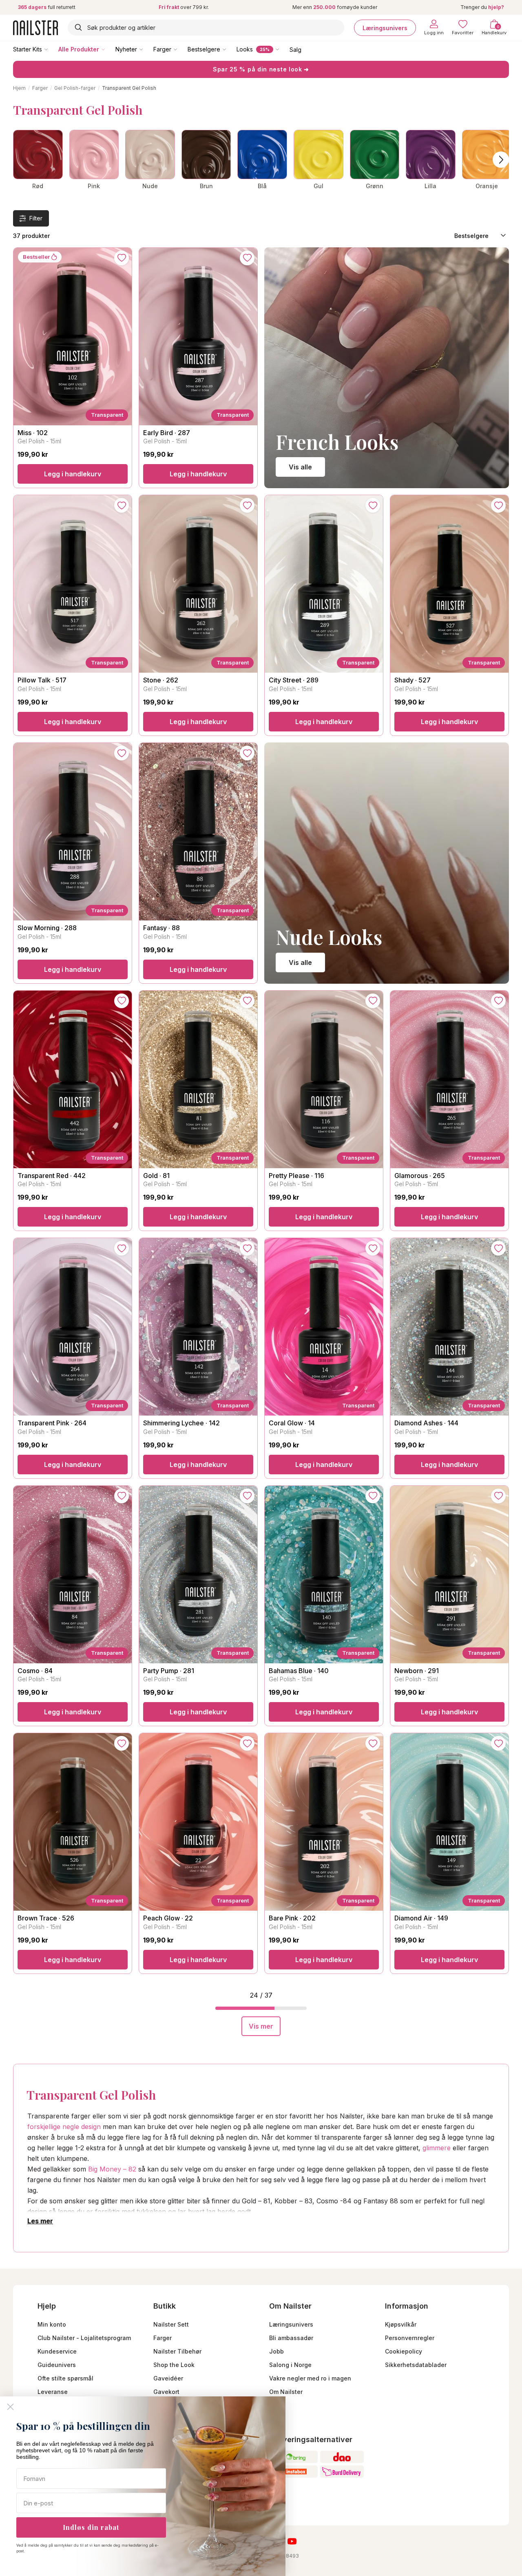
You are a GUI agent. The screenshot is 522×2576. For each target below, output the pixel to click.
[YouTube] (292, 2541)
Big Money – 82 (112, 2169)
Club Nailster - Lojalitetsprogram (84, 2338)
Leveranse (53, 2392)
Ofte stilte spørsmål (65, 2378)
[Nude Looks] (387, 863)
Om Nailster (286, 2392)
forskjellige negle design (64, 2127)
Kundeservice (57, 2351)
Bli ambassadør (291, 2338)
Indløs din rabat (91, 2527)
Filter (36, 218)
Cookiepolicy (404, 2351)
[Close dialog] (10, 2407)
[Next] (501, 160)
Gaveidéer (168, 2378)
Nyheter (126, 49)
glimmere (437, 2148)
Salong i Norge (290, 2365)
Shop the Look (174, 2365)
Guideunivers (57, 2365)
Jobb (276, 2351)
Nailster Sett (171, 2324)
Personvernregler (410, 2338)
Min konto (52, 2324)
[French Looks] (387, 368)
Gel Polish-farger (75, 88)
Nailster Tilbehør (177, 2351)
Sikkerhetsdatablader (416, 2365)
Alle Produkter (79, 49)
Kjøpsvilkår (401, 2324)
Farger (162, 49)
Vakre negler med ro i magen (310, 2378)
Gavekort (166, 2392)
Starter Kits (28, 49)
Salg (295, 49)
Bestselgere (204, 49)
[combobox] (206, 28)
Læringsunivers (385, 28)
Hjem (19, 88)
